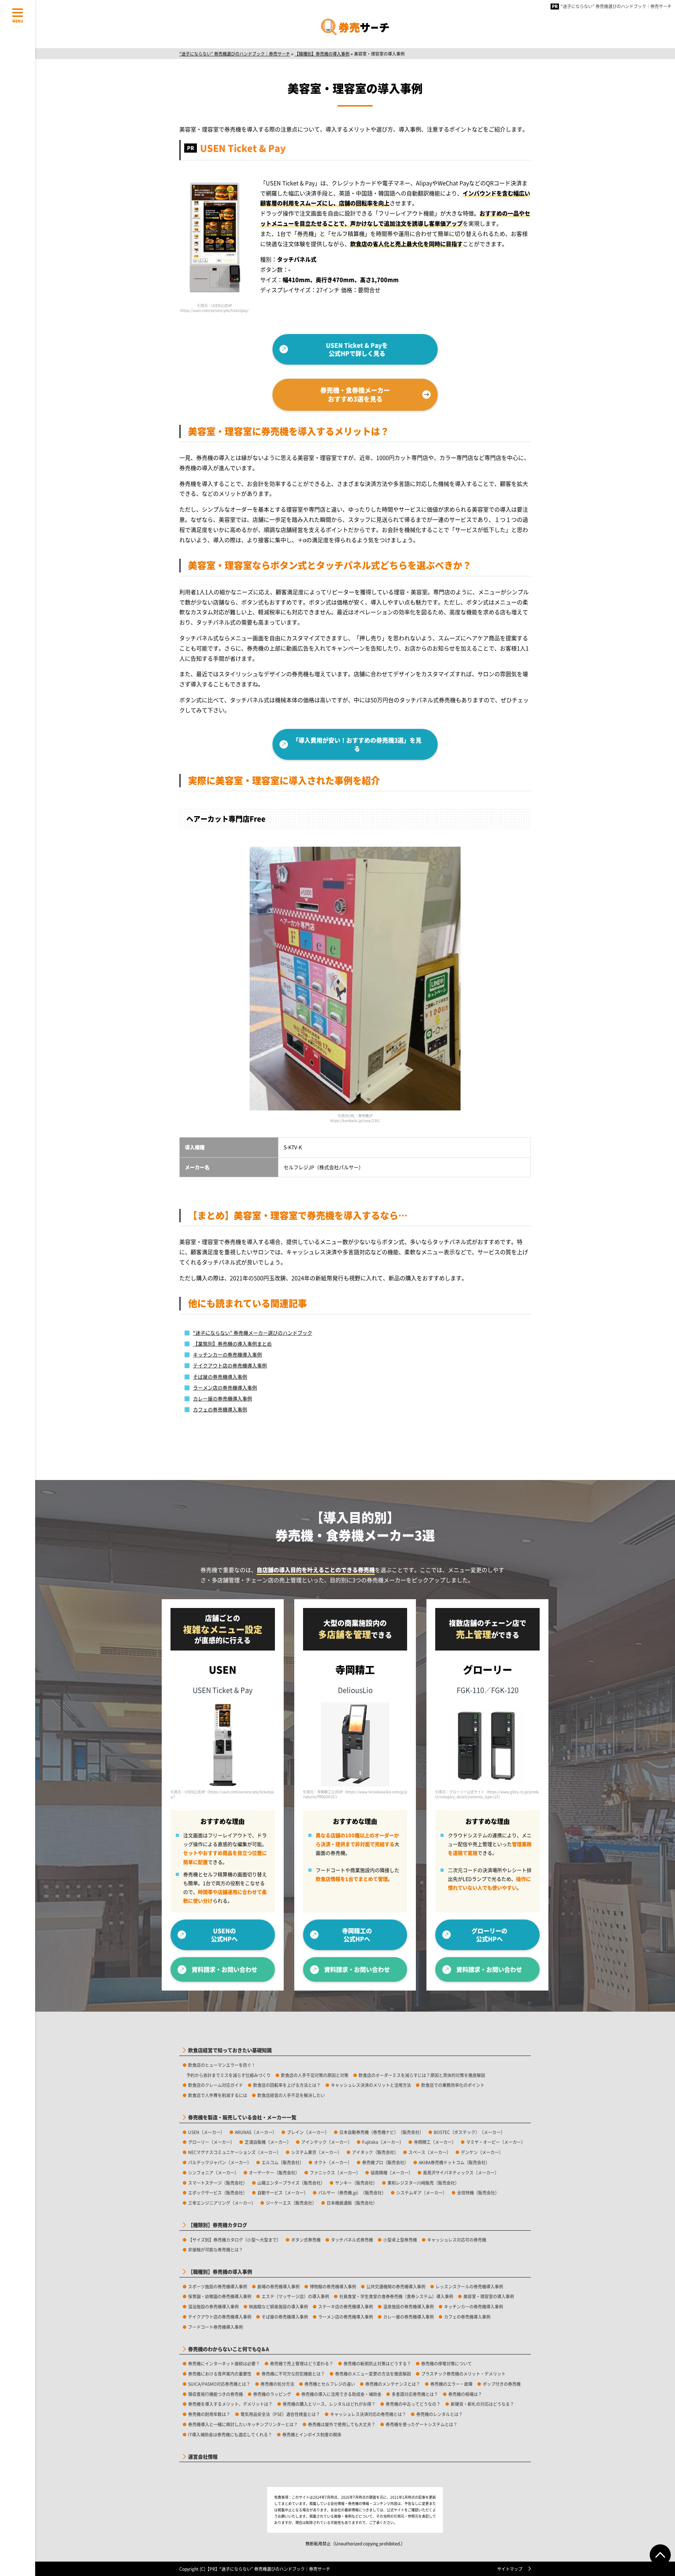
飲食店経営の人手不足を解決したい (291, 2095)
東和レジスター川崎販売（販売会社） (423, 2183)
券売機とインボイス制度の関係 (312, 2434)
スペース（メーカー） (430, 2152)
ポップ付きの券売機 (502, 2384)
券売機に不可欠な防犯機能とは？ (293, 2374)
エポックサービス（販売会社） (218, 2193)
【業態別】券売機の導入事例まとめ (232, 1344)
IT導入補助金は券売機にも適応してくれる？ (230, 2434)
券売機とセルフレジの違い (330, 2384)
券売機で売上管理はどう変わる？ (302, 2363)
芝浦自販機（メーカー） (268, 2142)
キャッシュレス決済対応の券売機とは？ (368, 2414)
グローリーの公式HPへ (489, 1935)
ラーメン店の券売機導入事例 (225, 1388)
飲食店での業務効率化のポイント (453, 2085)
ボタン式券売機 (306, 2240)
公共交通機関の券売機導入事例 (396, 2286)
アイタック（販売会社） (375, 2152)
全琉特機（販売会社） (478, 2193)
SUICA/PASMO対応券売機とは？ (219, 2384)
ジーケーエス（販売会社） (291, 2203)
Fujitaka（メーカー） (383, 2142)
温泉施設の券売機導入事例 (409, 2306)
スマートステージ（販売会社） (218, 2183)
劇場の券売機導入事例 (278, 2286)
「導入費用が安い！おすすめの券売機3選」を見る (357, 744)
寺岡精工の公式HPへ (357, 1935)
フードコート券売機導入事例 (216, 2327)
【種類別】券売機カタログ (218, 2225)
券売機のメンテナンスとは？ (393, 2384)
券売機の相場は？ (465, 2394)
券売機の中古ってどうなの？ (413, 2404)
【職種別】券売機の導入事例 (220, 2272)
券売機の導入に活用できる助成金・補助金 (341, 2394)
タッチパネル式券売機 (352, 2240)
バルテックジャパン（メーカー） (220, 2162)
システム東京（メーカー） (316, 2152)
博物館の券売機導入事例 (333, 2286)
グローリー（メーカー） (211, 2142)
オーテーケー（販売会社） (274, 2173)
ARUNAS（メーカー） (256, 2132)
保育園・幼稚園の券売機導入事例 (220, 2296)
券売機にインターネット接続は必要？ (224, 2363)
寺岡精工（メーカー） (435, 2142)
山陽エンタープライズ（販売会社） (291, 2183)
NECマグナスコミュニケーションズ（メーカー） (234, 2152)
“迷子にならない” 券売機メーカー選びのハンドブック (253, 1333)
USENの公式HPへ (224, 1935)
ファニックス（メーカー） (335, 2173)
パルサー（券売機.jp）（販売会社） (352, 2193)
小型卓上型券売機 (400, 2240)
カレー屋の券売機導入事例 (223, 1398)
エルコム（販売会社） (283, 2162)
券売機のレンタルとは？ (439, 2414)
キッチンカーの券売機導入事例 (227, 1354)
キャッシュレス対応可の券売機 (457, 2240)
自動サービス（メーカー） (283, 2193)
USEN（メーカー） (206, 2132)
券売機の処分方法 (277, 2384)
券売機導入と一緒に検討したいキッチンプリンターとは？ (243, 2424)
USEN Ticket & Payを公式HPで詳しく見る (357, 349)
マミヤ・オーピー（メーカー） (496, 2142)
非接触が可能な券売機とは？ (216, 2250)
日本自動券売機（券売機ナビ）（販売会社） (381, 2132)
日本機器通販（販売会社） (352, 2203)
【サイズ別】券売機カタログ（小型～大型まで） (234, 2240)
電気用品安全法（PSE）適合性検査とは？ (280, 2414)
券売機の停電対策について (446, 2363)
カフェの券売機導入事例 (220, 1409)
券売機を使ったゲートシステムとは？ (422, 2424)
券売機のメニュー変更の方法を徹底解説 (373, 2374)
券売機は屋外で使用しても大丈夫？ (342, 2424)
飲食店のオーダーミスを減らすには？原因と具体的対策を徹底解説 (422, 2075)
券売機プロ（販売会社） (385, 2162)
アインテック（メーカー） (327, 2142)
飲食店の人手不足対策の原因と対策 (315, 2075)
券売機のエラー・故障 (451, 2384)
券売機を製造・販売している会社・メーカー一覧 (242, 2117)
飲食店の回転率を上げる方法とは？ (287, 2085)
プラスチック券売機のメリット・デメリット (463, 2374)
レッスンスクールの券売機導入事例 (469, 2286)
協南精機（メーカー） (392, 2173)
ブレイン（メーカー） (308, 2132)
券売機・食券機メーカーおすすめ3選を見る (355, 394)
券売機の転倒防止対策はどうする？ (377, 2363)
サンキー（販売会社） (356, 2183)
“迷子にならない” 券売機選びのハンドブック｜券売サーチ (616, 6)
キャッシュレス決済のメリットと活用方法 (371, 2085)
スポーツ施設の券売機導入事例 (218, 2286)
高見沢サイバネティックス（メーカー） (461, 2173)
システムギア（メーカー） (422, 2193)
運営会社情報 (203, 2457)
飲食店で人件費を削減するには (218, 2095)
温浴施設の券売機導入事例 (213, 2306)
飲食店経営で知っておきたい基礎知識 (230, 2050)
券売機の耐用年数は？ (209, 2414)
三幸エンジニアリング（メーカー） (222, 2203)
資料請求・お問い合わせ (224, 1969)
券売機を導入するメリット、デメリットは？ (230, 2404)
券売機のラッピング (272, 2394)
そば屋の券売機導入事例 (220, 1377)
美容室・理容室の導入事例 (489, 2296)
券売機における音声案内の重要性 (220, 2374)
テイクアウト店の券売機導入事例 (230, 1365)
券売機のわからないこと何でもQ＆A (229, 2349)
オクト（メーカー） (333, 2162)
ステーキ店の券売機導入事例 (346, 2306)
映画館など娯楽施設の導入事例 (278, 2306)
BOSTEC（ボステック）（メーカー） (469, 2132)
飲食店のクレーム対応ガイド (216, 2085)
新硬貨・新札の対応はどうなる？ (482, 2404)
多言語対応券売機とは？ (415, 2394)
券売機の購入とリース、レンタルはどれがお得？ (329, 2404)
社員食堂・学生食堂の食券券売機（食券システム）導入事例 (396, 2296)
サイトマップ (510, 2569)
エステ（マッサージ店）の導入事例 (295, 2296)
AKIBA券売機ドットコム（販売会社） (454, 2162)
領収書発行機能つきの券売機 (216, 2394)
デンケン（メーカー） (482, 2152)
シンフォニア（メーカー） (213, 2173)
